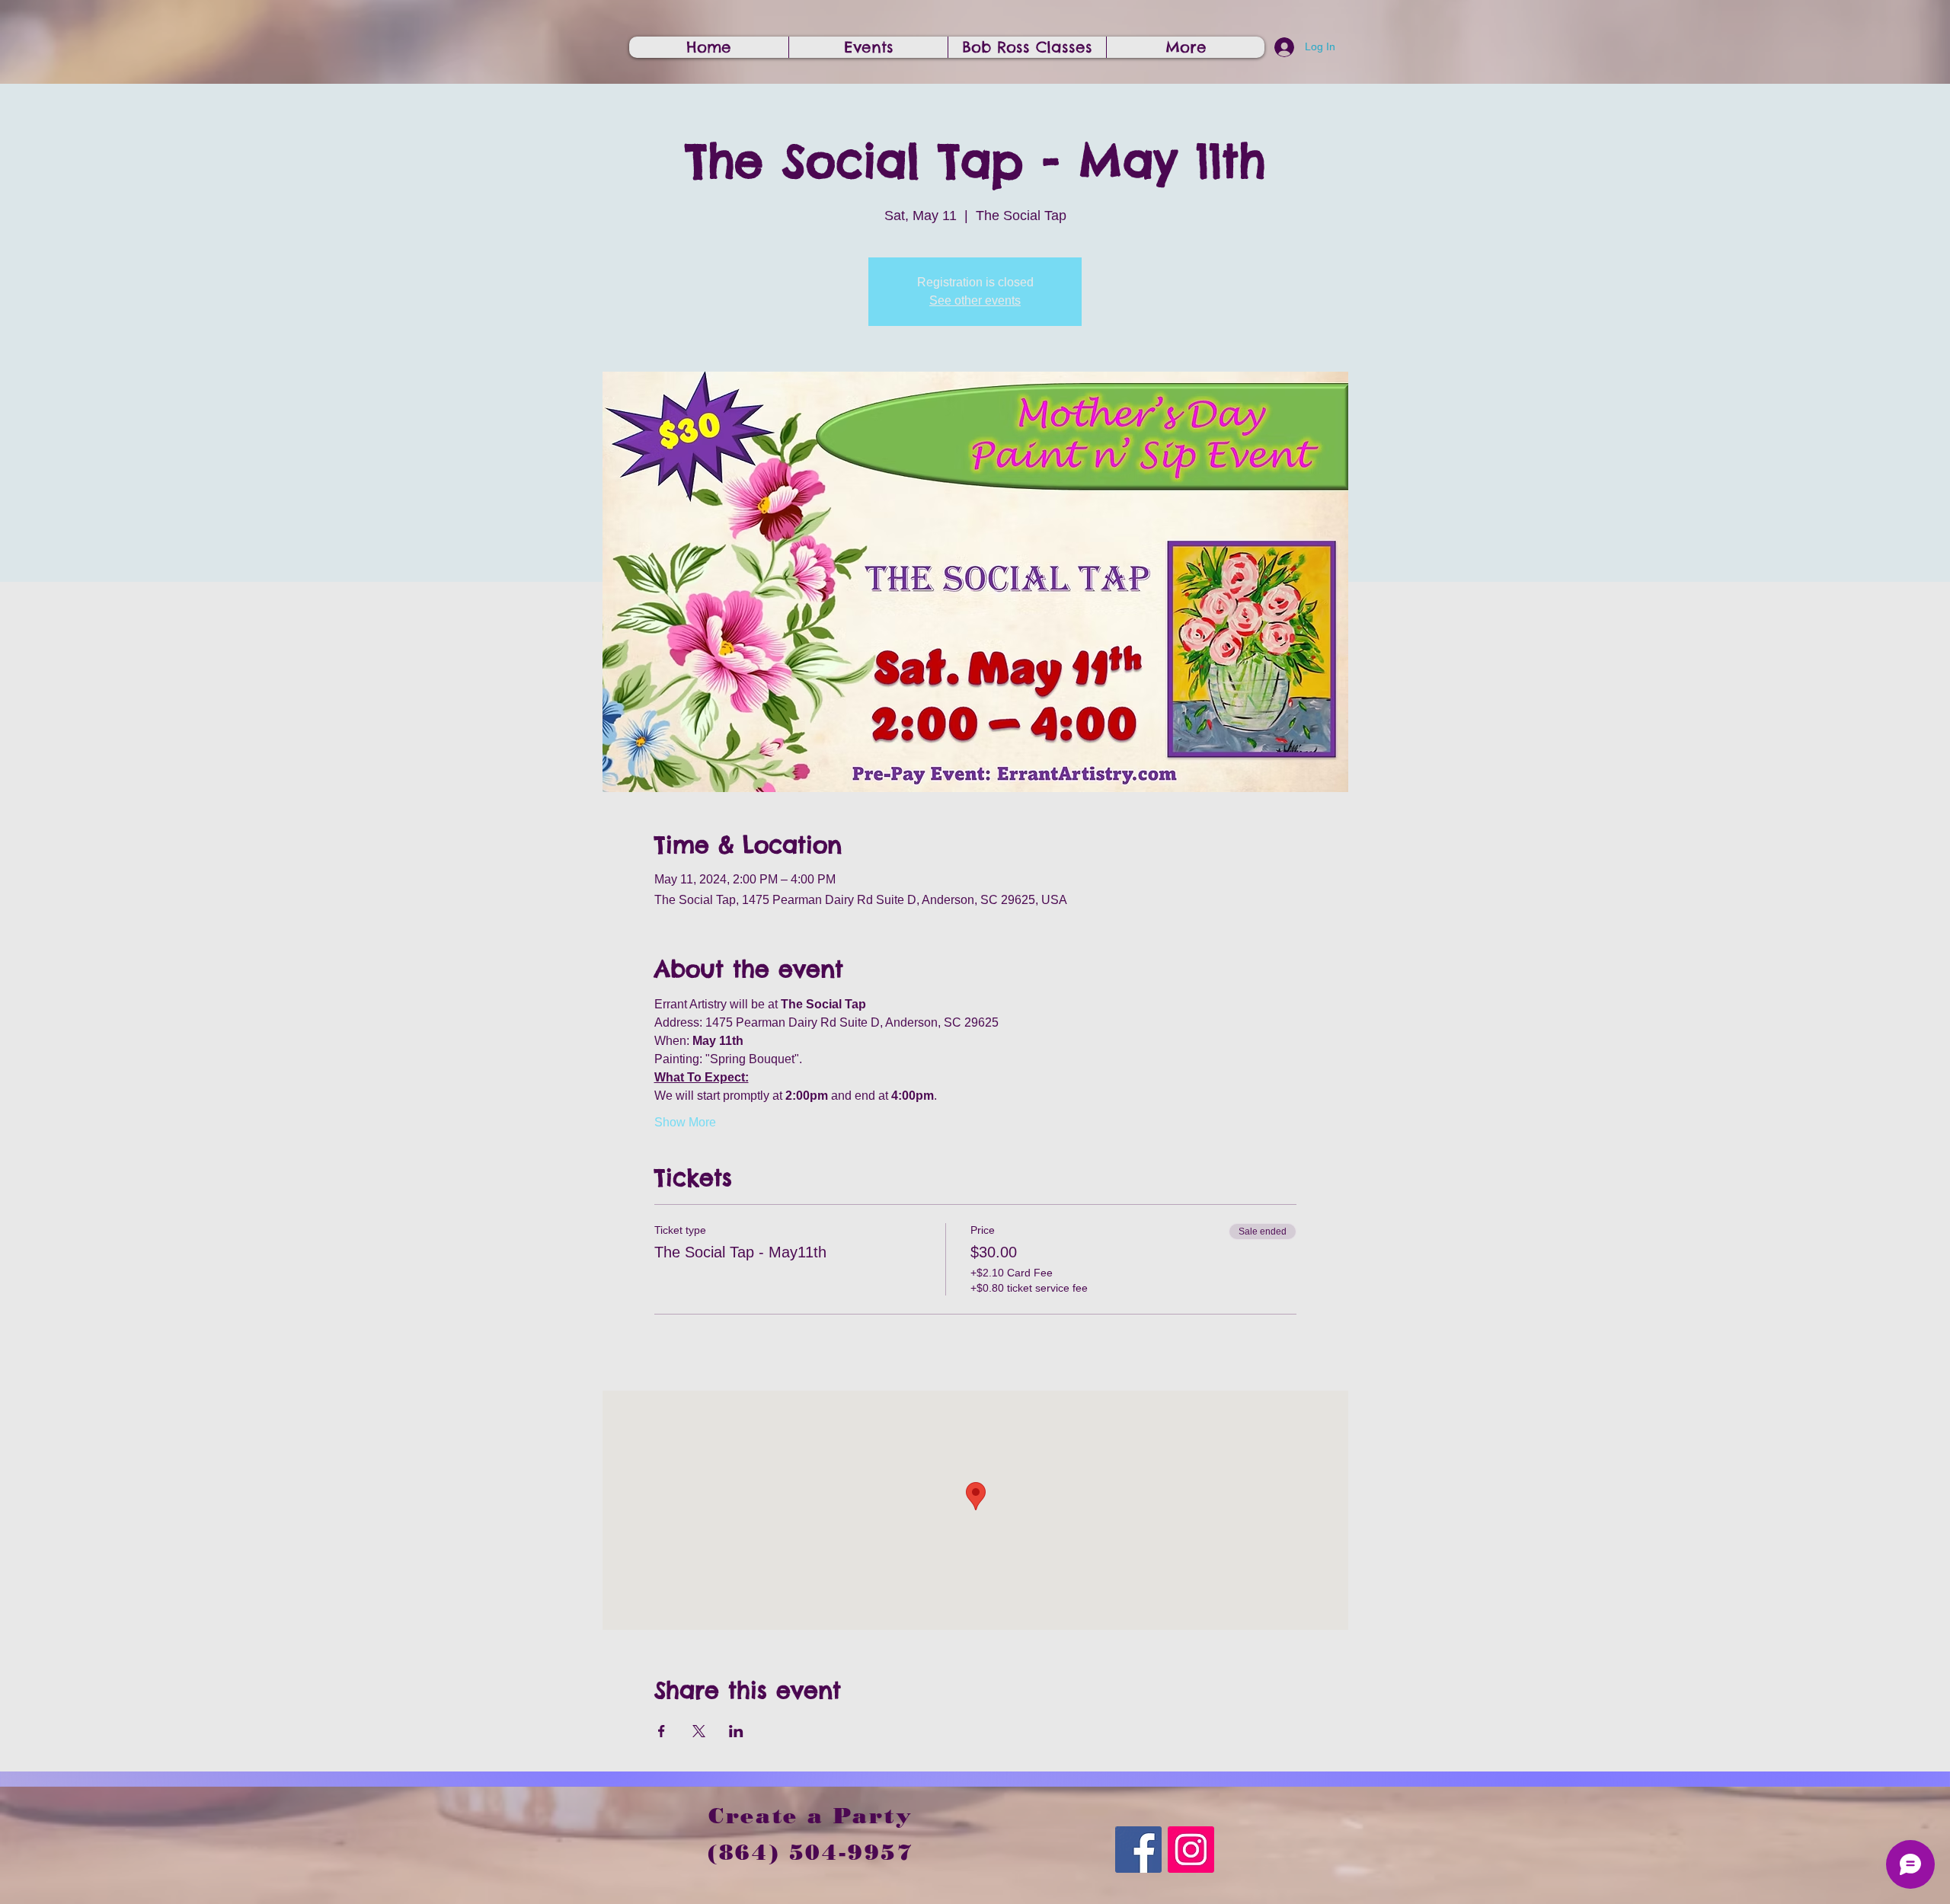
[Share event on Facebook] (662, 1731)
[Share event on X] (699, 1731)
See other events (975, 300)
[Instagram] (1191, 1850)
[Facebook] (1138, 1850)
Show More (685, 1122)
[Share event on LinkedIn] (736, 1731)
